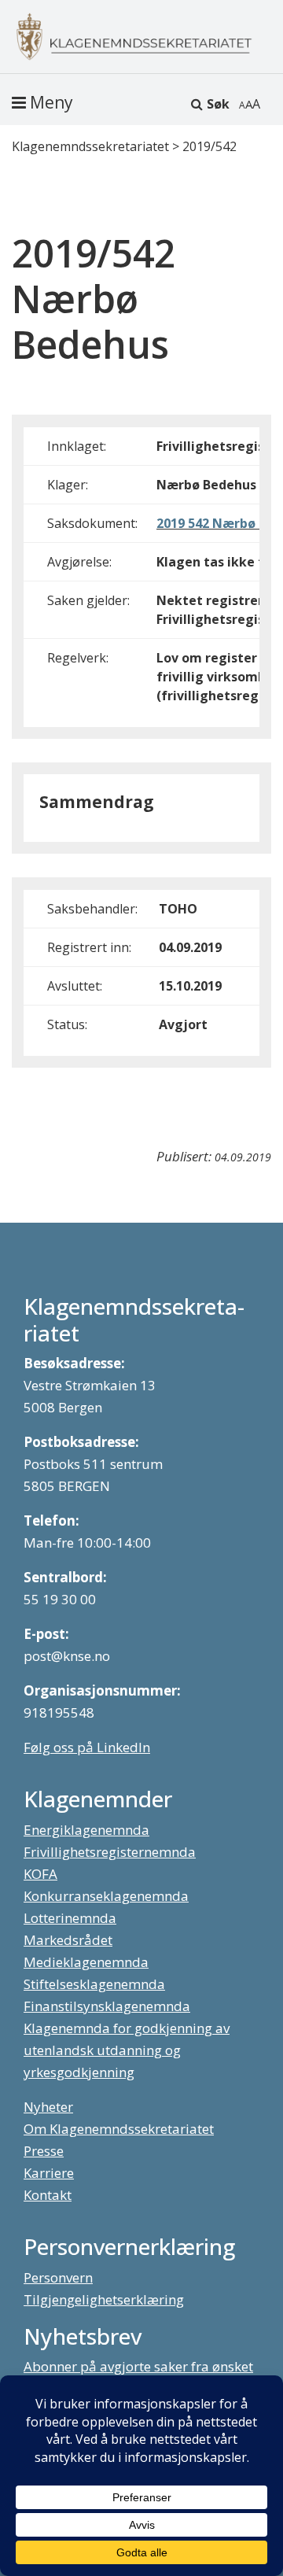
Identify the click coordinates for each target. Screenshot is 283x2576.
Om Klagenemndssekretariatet (119, 2129)
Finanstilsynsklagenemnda (107, 2006)
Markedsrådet (68, 1940)
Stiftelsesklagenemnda (94, 1984)
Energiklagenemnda (86, 1830)
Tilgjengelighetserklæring (104, 2299)
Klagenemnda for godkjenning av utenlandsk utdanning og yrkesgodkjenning (127, 2050)
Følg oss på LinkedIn (87, 1747)
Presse (44, 2151)
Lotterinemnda (70, 1918)
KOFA (40, 1874)
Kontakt (48, 2195)
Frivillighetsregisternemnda (110, 1852)
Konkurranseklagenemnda (106, 1896)
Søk (218, 104)
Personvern (58, 2277)
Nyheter (48, 2107)
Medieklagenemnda (86, 1962)
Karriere (49, 2173)
